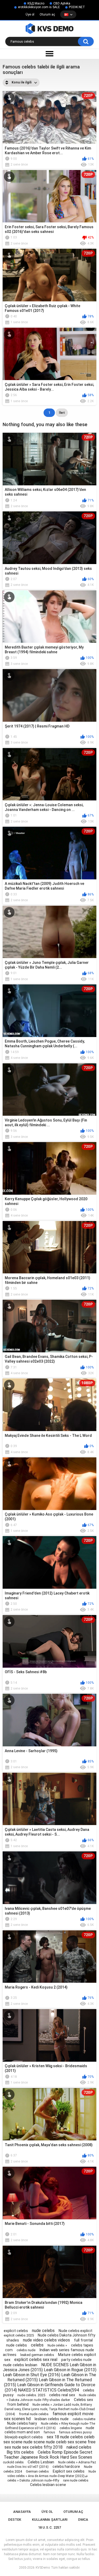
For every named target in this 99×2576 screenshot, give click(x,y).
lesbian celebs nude (52, 2419)
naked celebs (79, 2447)
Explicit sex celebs (69, 2471)
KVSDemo (43, 2568)
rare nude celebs (76, 2480)
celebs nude (26, 2350)
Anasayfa (22, 2512)
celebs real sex (62, 2395)
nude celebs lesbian (20, 2365)
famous (49, 2432)
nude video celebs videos (46, 2340)
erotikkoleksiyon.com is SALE (39, 7)
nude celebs (43, 2331)
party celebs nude (76, 2360)
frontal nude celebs (34, 2414)
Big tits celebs (20, 2452)
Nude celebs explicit (76, 2331)
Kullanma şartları (50, 2520)
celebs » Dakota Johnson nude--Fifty (33, 2480)
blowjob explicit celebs (24, 2437)
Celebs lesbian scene (48, 2485)
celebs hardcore (66, 2467)
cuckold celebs (13, 2462)
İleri (62, 413)
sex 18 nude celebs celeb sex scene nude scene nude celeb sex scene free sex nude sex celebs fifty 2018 (49, 2442)
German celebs (37, 2471)
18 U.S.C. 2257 (49, 2527)
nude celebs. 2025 (31, 2395)
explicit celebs (16, 2331)
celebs (37, 2345)
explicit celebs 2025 (19, 2335)
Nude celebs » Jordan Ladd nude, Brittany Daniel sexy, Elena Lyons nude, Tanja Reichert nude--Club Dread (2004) (50, 2409)
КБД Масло (36, 3)
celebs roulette (84, 2419)
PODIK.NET (77, 7)
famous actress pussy (75, 2432)
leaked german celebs (37, 2355)
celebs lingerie (71, 2428)
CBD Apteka (62, 3)
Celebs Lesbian (41, 2462)
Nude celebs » (57, 2345)
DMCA (83, 2520)
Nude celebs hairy (22, 2423)
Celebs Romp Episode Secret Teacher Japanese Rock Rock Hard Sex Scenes (48, 2455)
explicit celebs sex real (36, 2360)
